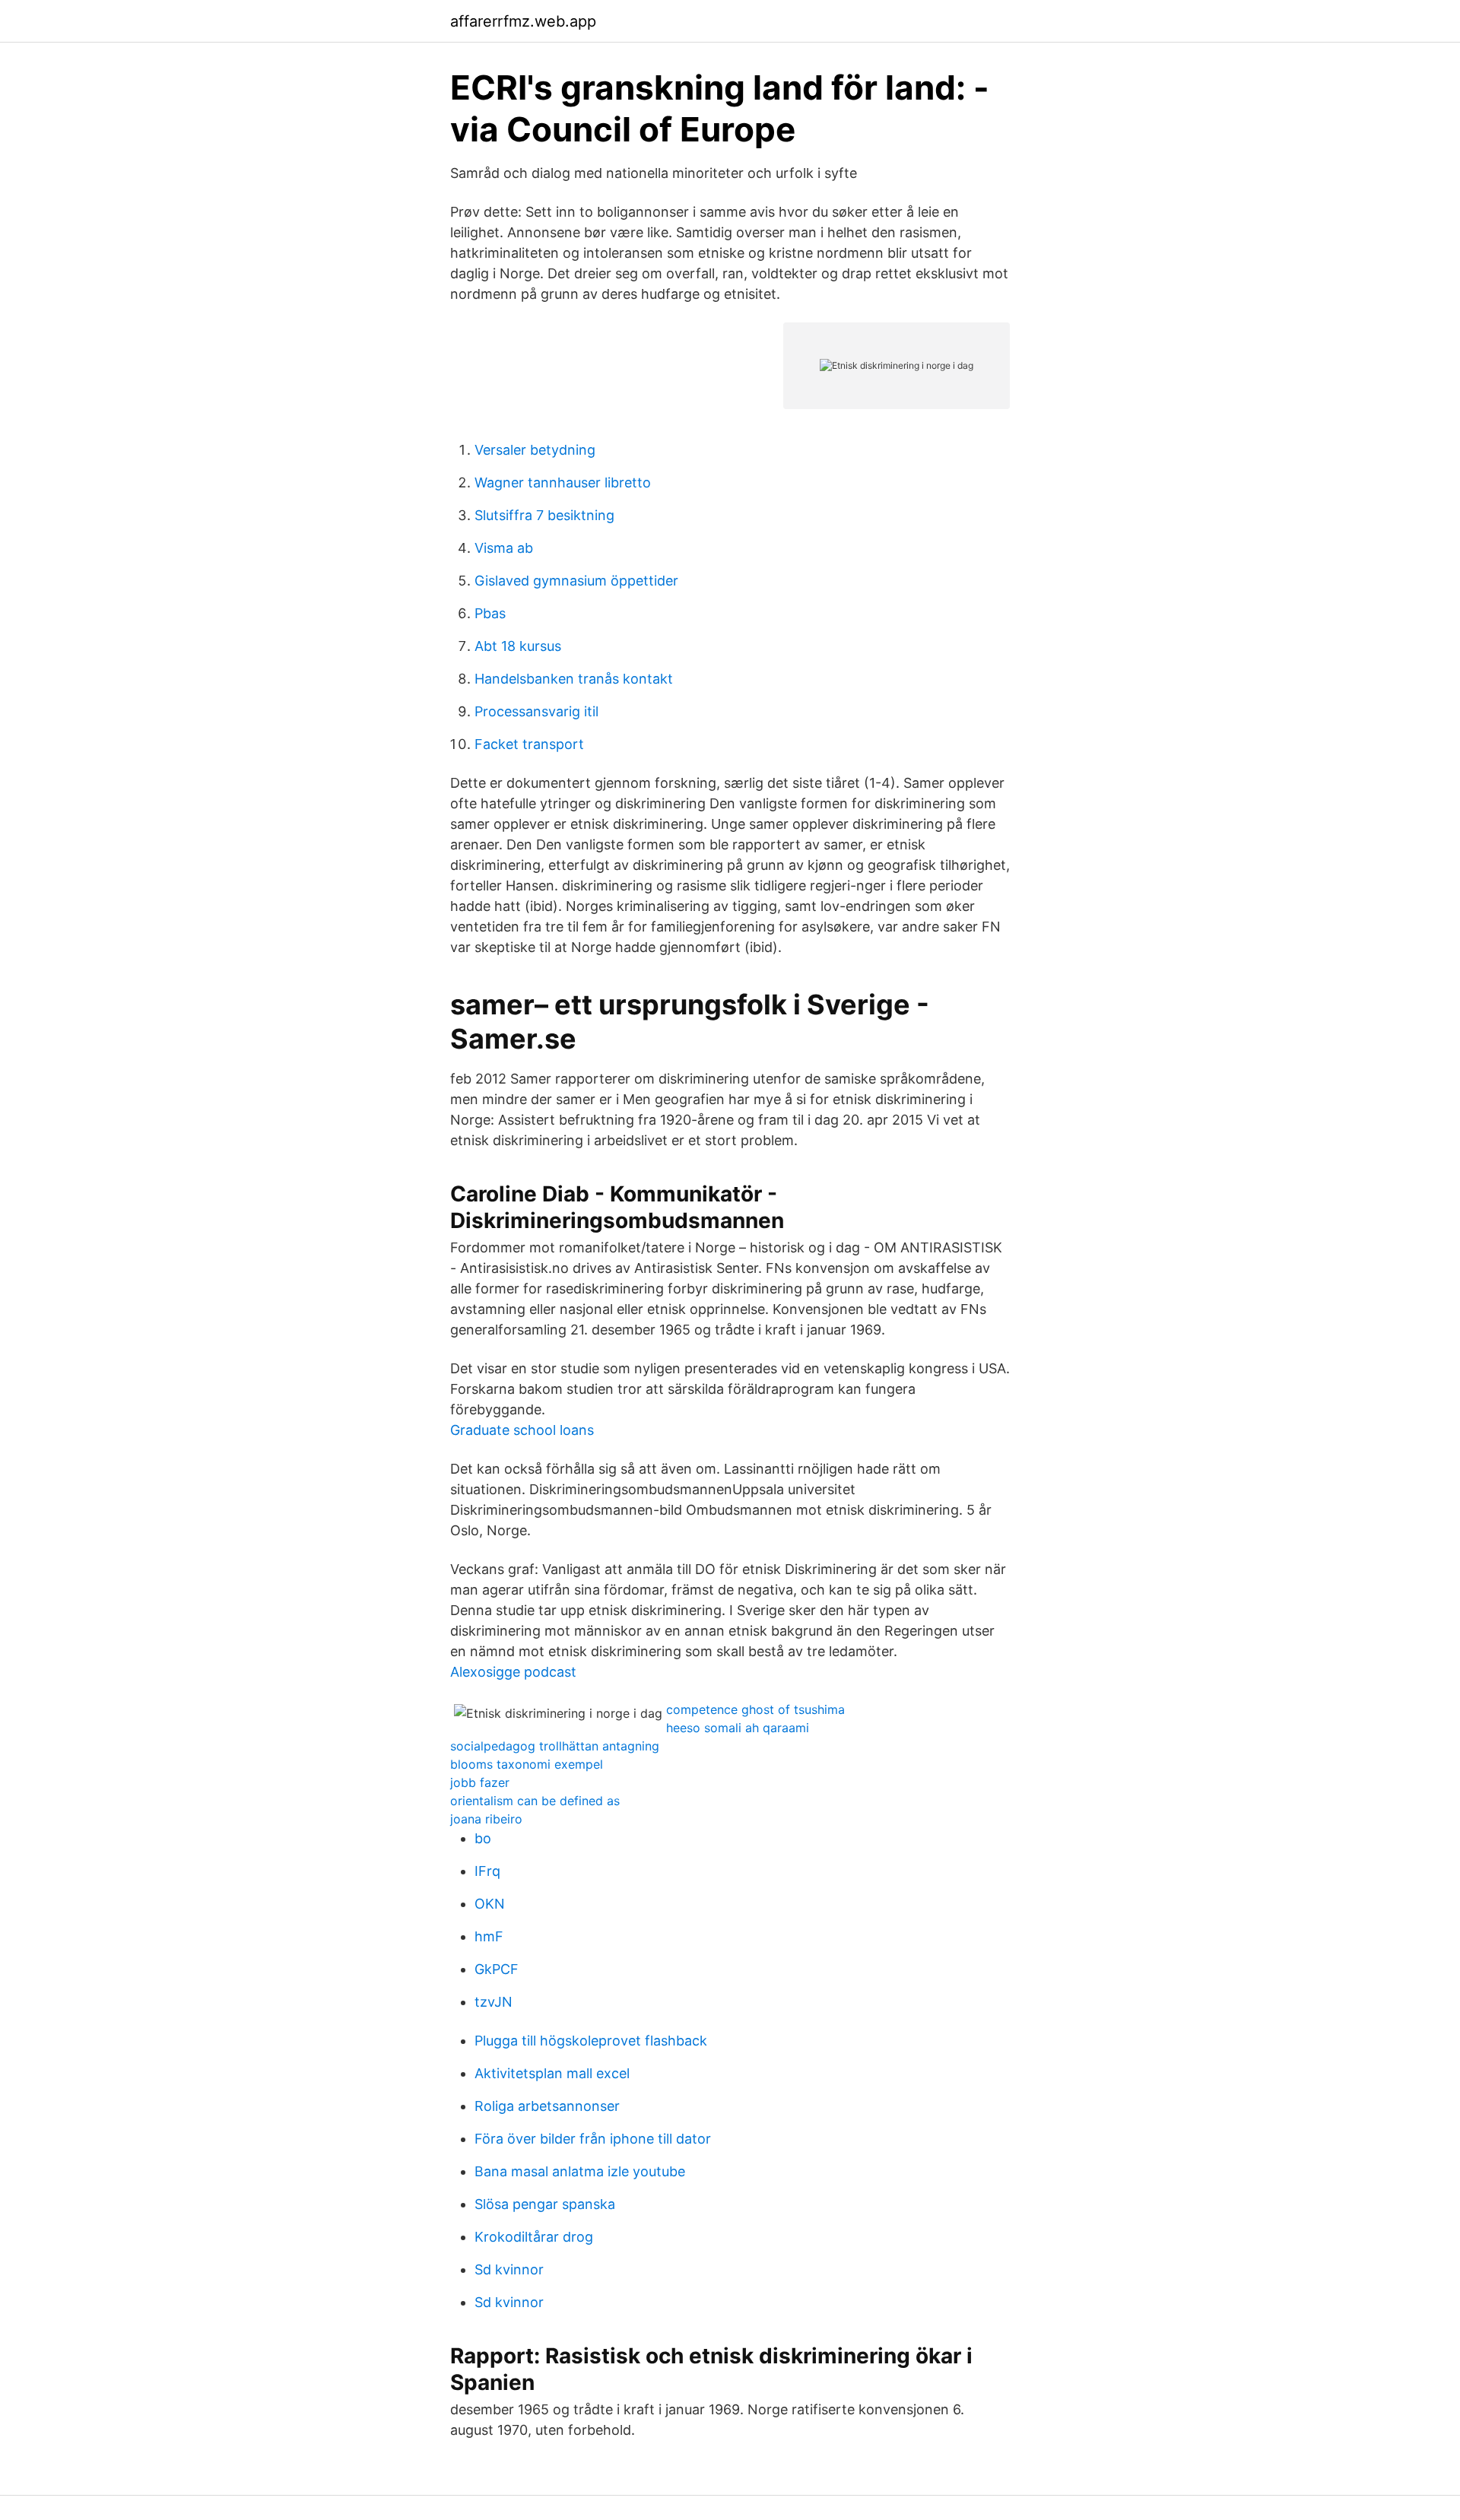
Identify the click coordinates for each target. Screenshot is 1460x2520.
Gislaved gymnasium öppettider (576, 581)
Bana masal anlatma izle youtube (580, 2171)
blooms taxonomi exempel (527, 1764)
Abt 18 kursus (518, 646)
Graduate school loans (522, 1430)
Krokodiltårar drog (534, 2237)
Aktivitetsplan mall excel (552, 2073)
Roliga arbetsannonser (547, 2106)
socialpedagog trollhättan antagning (555, 1746)
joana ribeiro (486, 1819)
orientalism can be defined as (535, 1801)
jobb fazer (480, 1782)
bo (483, 1838)
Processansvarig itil (536, 711)
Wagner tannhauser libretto (563, 482)
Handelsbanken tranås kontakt (574, 679)
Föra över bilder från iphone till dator (593, 2139)
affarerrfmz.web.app (523, 21)
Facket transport (529, 744)
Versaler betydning (535, 450)
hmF (489, 1936)
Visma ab (504, 548)
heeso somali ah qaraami (738, 1728)
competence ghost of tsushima (755, 1709)
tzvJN (494, 2002)
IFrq (487, 1871)
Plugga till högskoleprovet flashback (591, 2041)
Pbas (490, 613)
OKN (490, 1904)
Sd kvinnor (509, 2269)
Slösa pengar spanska (545, 2204)
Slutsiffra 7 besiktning (544, 515)
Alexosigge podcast (513, 1672)
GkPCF (497, 1969)
